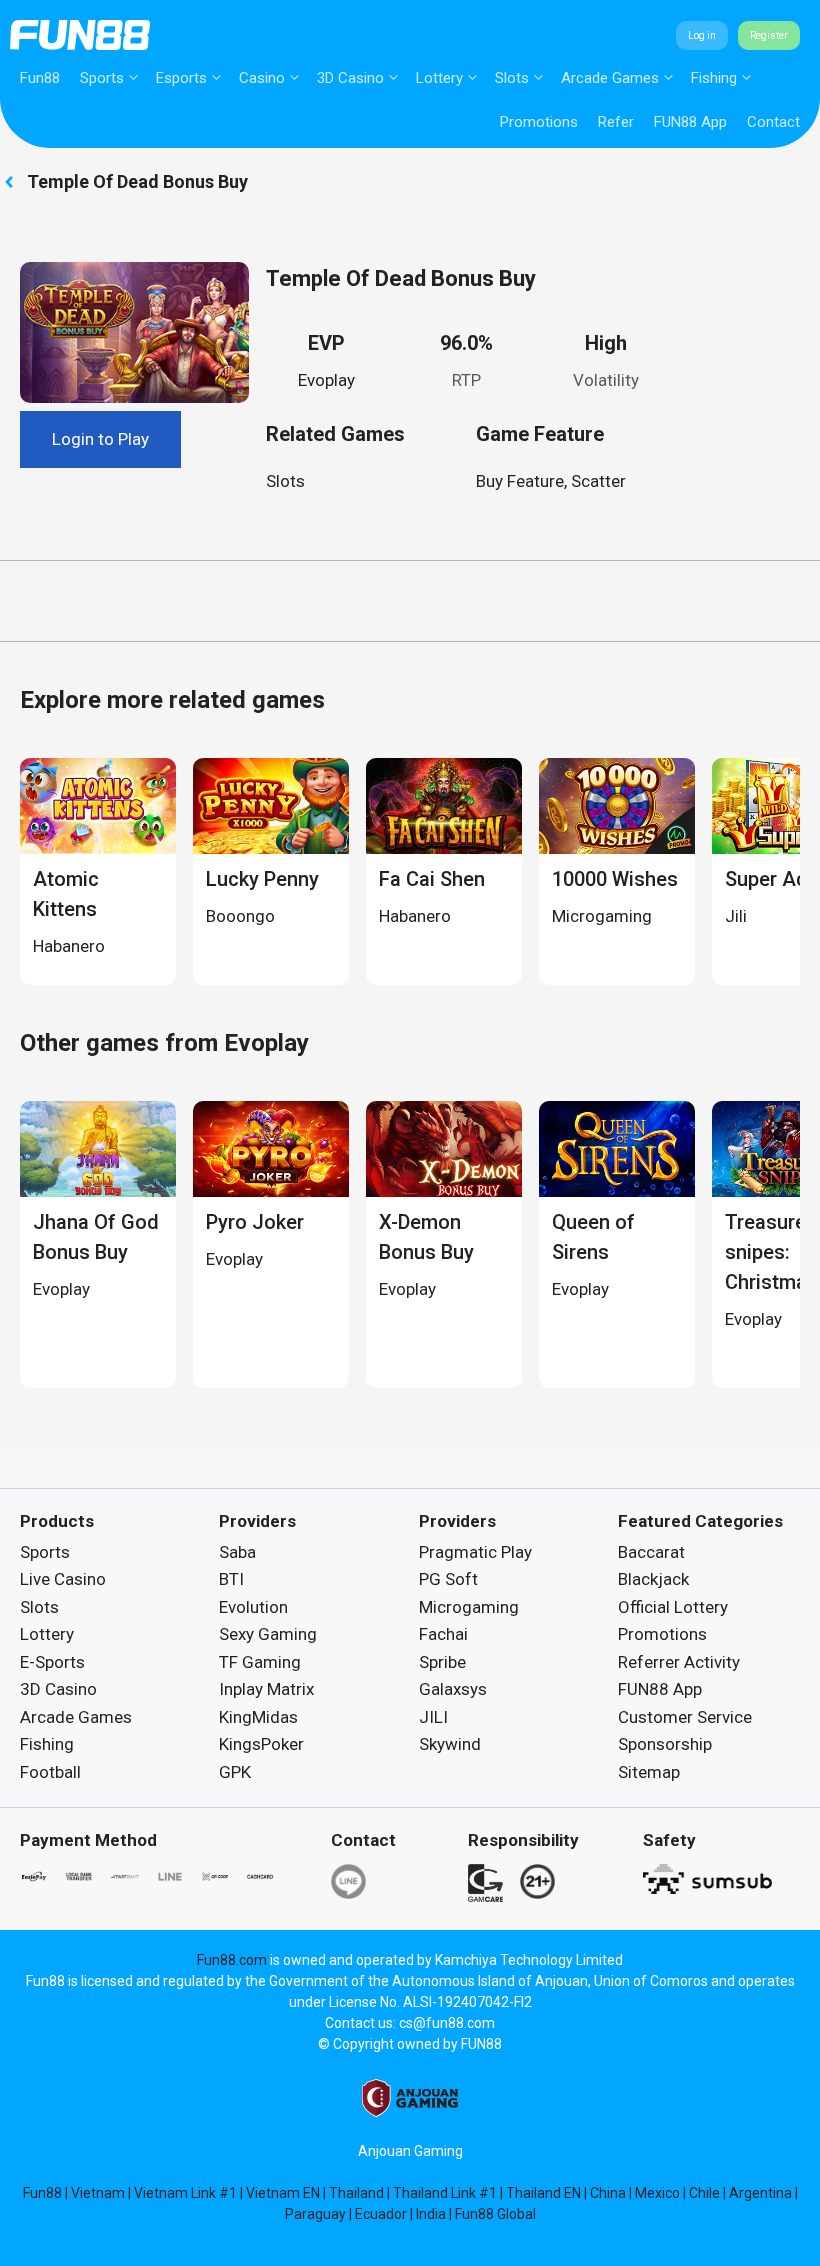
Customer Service (685, 1717)
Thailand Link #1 (445, 2193)
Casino (262, 78)
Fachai (443, 1634)
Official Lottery (673, 1607)
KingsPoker (261, 1744)
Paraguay (315, 2214)
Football (50, 1772)
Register (769, 35)
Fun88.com (232, 1960)
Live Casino (63, 1579)
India (431, 2214)
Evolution (253, 1607)
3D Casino (350, 78)
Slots (512, 78)
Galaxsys (453, 1689)
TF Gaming (260, 1662)
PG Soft (448, 1579)
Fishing (714, 78)
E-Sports (52, 1662)
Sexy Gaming (268, 1634)
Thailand (356, 2193)
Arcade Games (610, 78)
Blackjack (653, 1579)
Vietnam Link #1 (185, 2193)
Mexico (657, 2193)
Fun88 (40, 78)
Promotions (539, 122)
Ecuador (381, 2214)
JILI (433, 1717)
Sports (102, 78)
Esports (181, 78)
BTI (231, 1579)
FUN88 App (690, 122)
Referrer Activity (679, 1662)
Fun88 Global (495, 2214)
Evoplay (326, 380)
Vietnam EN (283, 2193)
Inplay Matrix (266, 1689)
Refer (616, 122)
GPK (235, 1772)
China (608, 2193)
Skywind (450, 1744)
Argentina (760, 2193)
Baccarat (651, 1552)
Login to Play (100, 439)
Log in (702, 35)
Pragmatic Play (475, 1552)
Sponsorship (665, 1744)
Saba (237, 1552)
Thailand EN (543, 2193)
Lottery (439, 78)
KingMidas (258, 1717)
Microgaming (469, 1607)
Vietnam (98, 2193)
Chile (704, 2193)
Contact (773, 122)
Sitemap (649, 1772)
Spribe (442, 1662)
